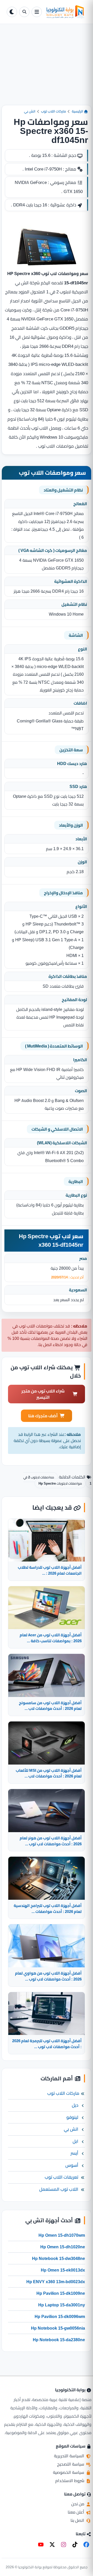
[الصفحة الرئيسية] (65, 12)
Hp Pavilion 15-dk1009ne (61, 2293)
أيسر (74, 2153)
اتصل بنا (78, 2520)
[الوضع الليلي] (12, 12)
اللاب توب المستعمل (59, 2189)
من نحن (78, 2504)
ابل (75, 2141)
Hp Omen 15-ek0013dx (63, 2270)
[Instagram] (64, 2545)
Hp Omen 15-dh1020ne (63, 2247)
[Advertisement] (47, 69)
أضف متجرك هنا (43, 1416)
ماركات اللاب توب (53, 111)
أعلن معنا (76, 2512)
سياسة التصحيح (71, 2464)
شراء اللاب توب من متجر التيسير (43, 1394)
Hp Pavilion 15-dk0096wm (60, 2316)
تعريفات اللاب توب (61, 2177)
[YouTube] (41, 2545)
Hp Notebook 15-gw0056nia (58, 2328)
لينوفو (72, 2117)
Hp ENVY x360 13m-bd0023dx (56, 2282)
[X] (52, 2545)
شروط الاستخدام (70, 2481)
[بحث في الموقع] (24, 12)
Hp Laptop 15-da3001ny (62, 2305)
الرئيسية (78, 111)
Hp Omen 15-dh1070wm (62, 2235)
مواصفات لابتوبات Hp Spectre (60, 1483)
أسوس (72, 2165)
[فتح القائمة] (37, 12)
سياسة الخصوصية (69, 2472)
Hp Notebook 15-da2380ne (59, 2340)
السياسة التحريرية (70, 2456)
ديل (75, 2105)
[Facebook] (86, 2545)
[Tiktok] (75, 2545)
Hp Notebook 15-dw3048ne (59, 2258)
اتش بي (30, 111)
